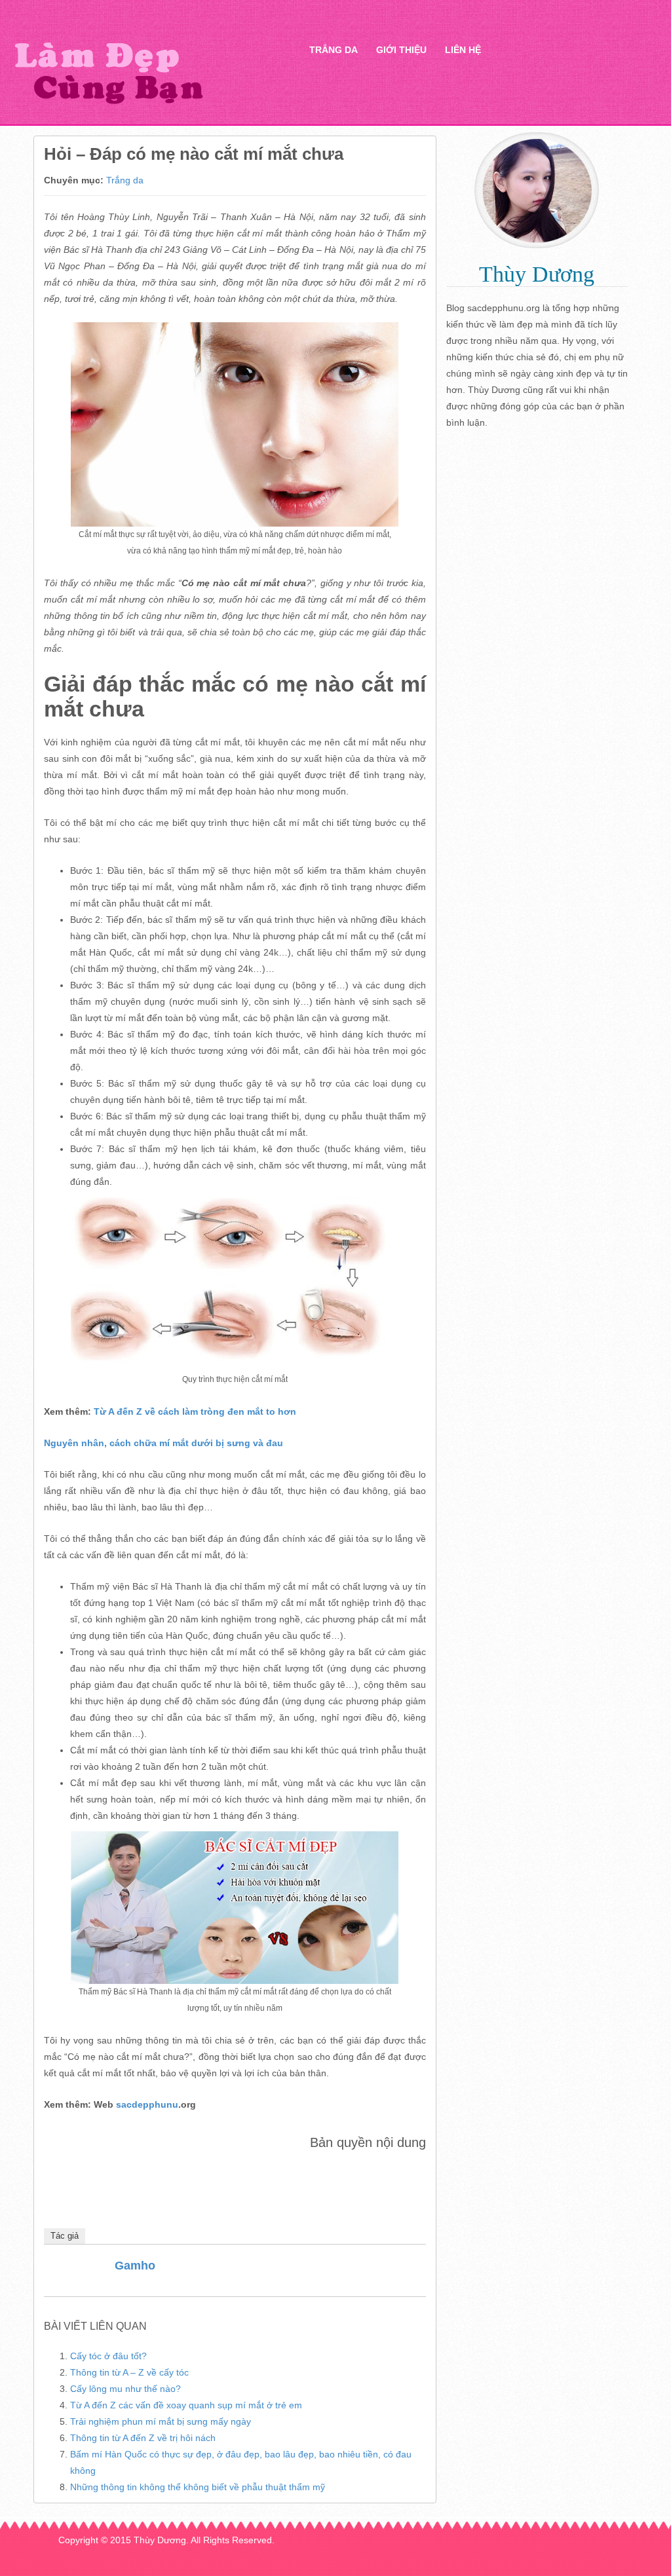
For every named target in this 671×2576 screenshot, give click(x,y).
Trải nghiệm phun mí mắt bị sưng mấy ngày (161, 2421)
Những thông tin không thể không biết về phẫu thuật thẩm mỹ (198, 2487)
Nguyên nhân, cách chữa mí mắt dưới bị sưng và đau (163, 1443)
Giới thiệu (401, 50)
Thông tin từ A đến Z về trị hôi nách (143, 2438)
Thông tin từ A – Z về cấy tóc (129, 2372)
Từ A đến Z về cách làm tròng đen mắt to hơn (195, 1411)
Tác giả (65, 2236)
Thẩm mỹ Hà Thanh (144, 72)
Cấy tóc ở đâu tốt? (108, 2356)
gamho (135, 2266)
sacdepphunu (147, 2104)
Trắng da (334, 50)
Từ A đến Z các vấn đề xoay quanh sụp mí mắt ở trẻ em (186, 2405)
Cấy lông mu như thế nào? (125, 2389)
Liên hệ (463, 50)
